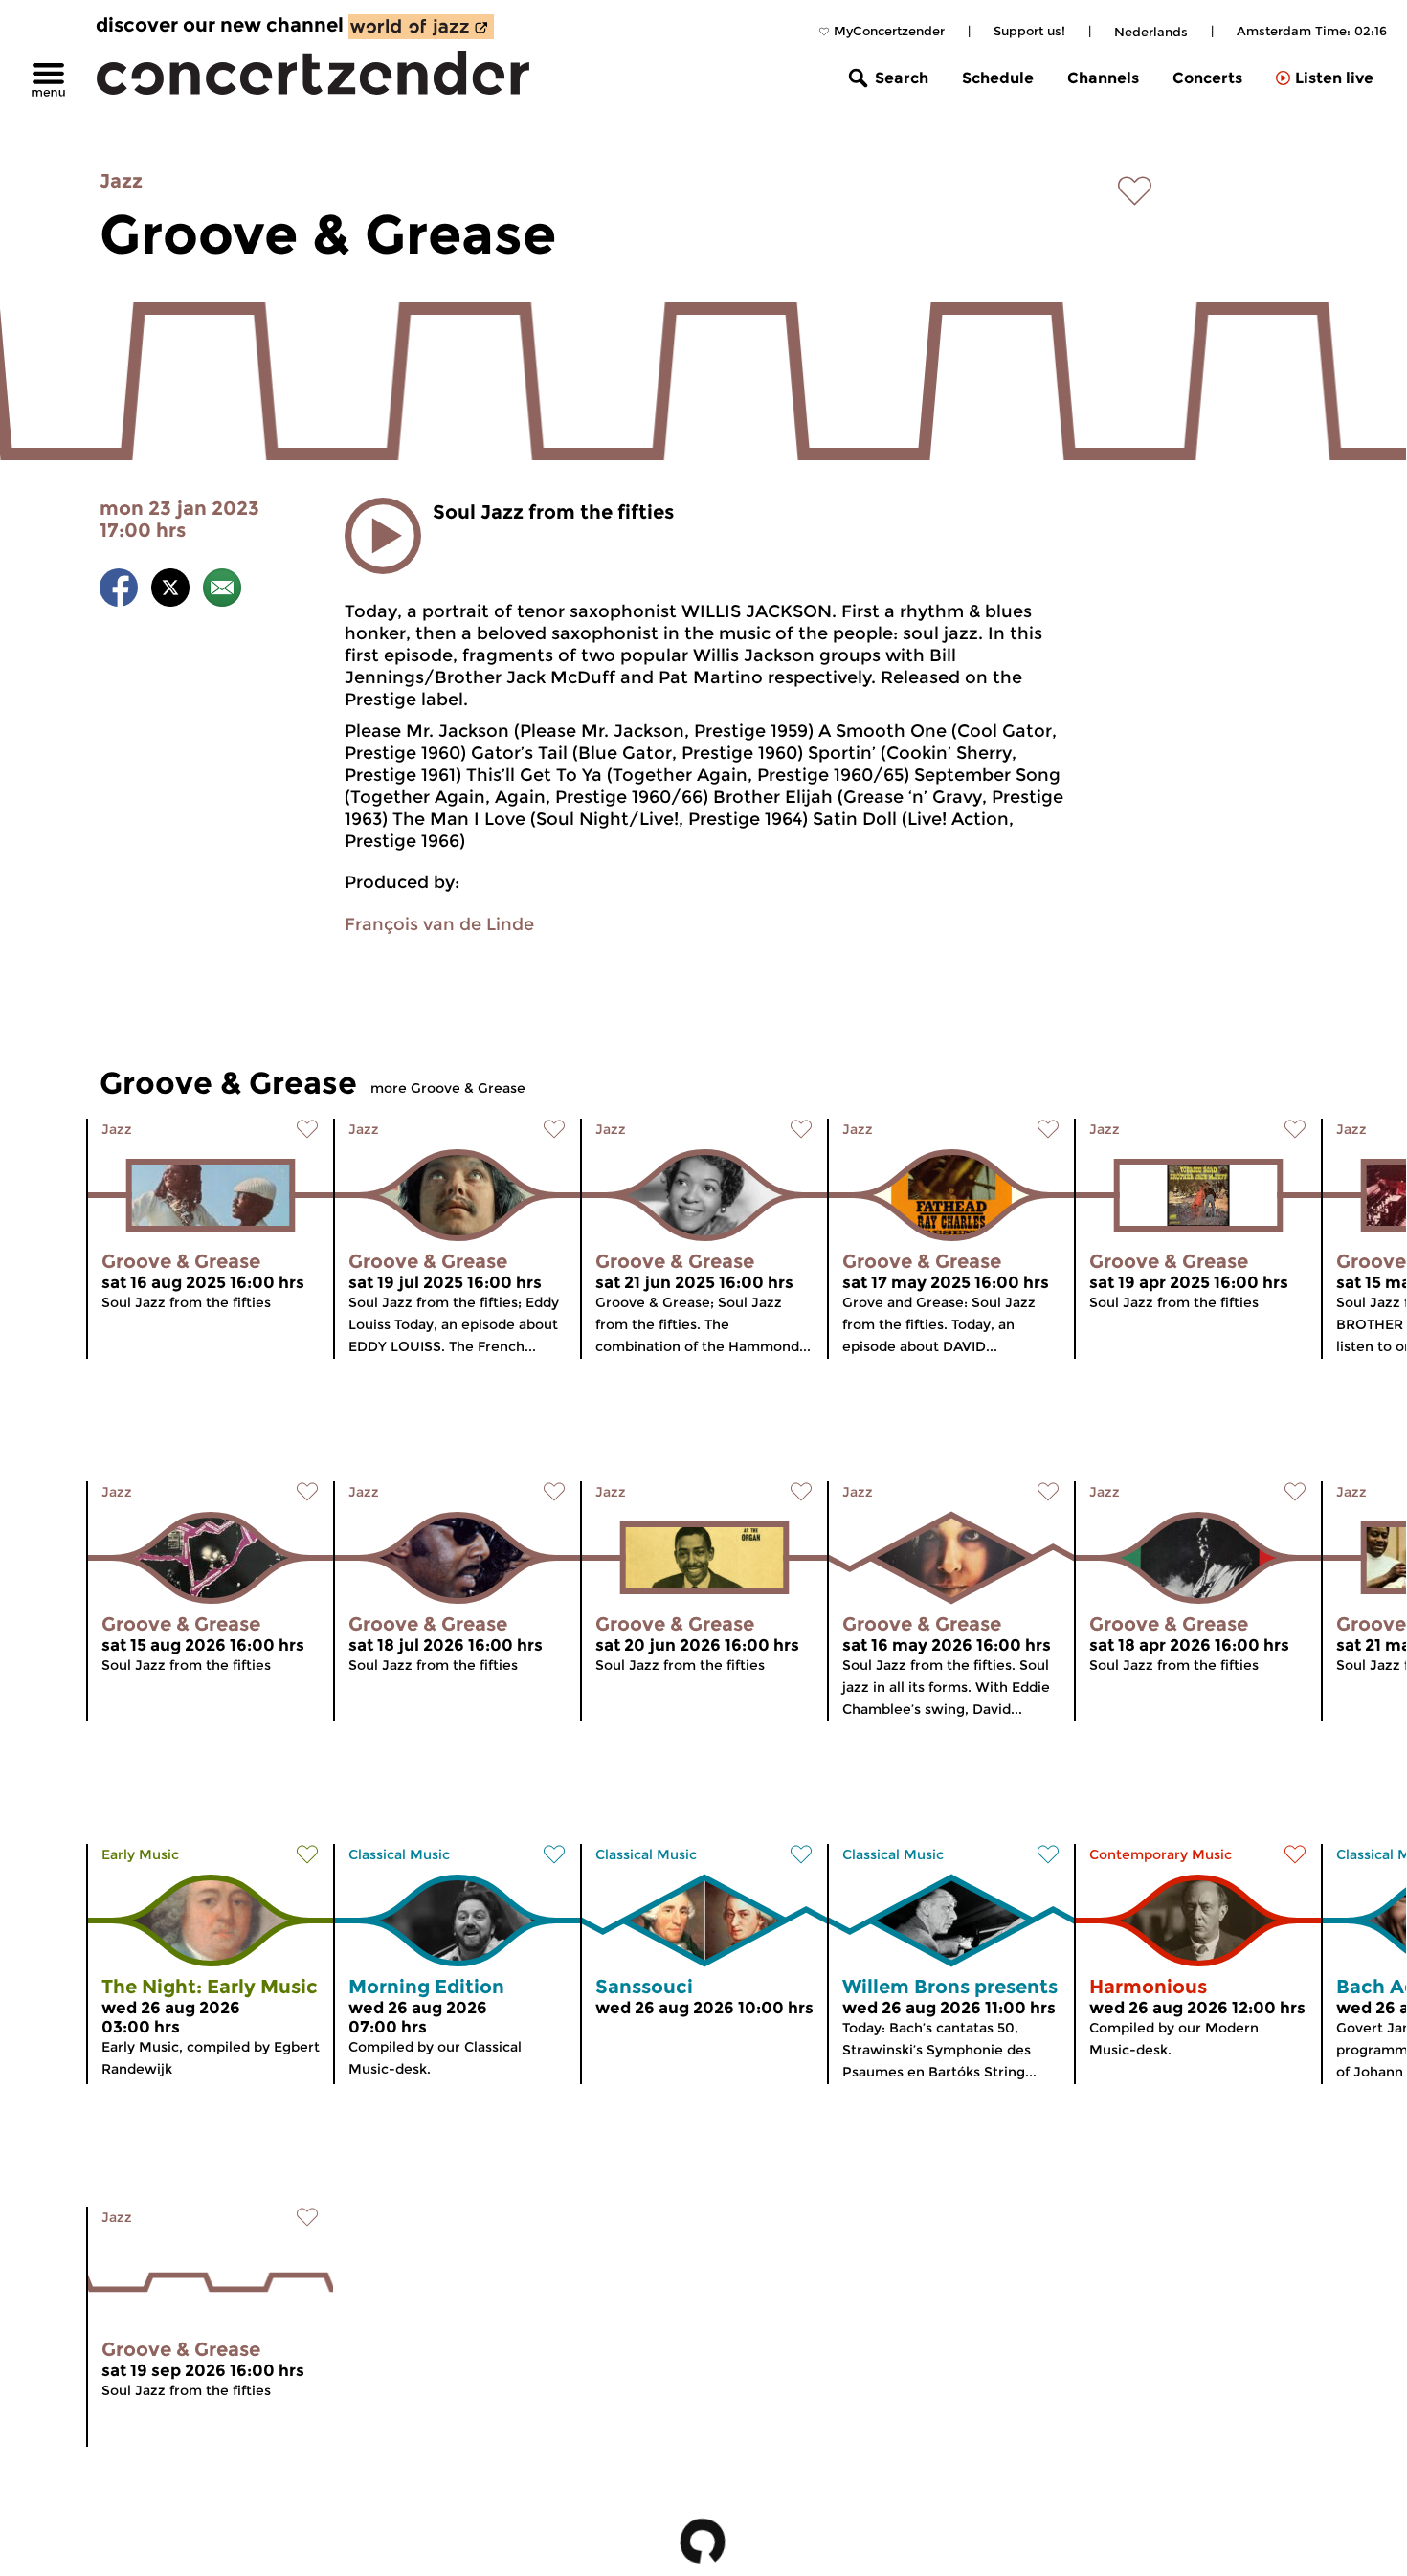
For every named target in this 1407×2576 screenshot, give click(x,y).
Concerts (1207, 78)
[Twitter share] (170, 591)
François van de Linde (439, 924)
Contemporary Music (1161, 1854)
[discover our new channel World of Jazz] (421, 27)
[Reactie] (222, 591)
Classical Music (399, 1854)
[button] (383, 536)
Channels (1103, 78)
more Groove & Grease (448, 1088)
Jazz (121, 181)
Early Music (140, 1854)
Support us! (1029, 31)
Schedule (998, 78)
